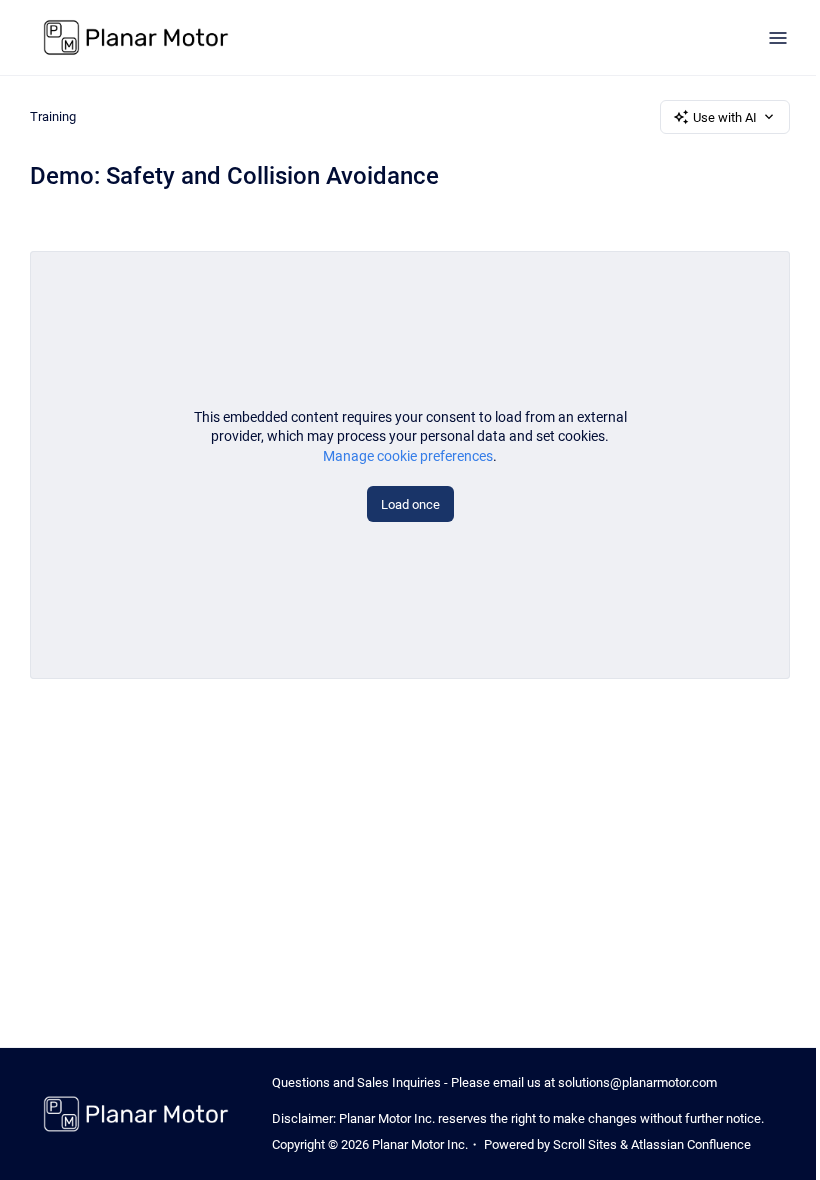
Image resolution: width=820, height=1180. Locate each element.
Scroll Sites (585, 1144)
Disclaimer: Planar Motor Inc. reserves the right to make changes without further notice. (518, 1118)
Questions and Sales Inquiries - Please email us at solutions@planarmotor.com (494, 1082)
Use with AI (725, 117)
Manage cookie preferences (408, 456)
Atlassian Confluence (691, 1144)
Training (53, 116)
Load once (410, 504)
